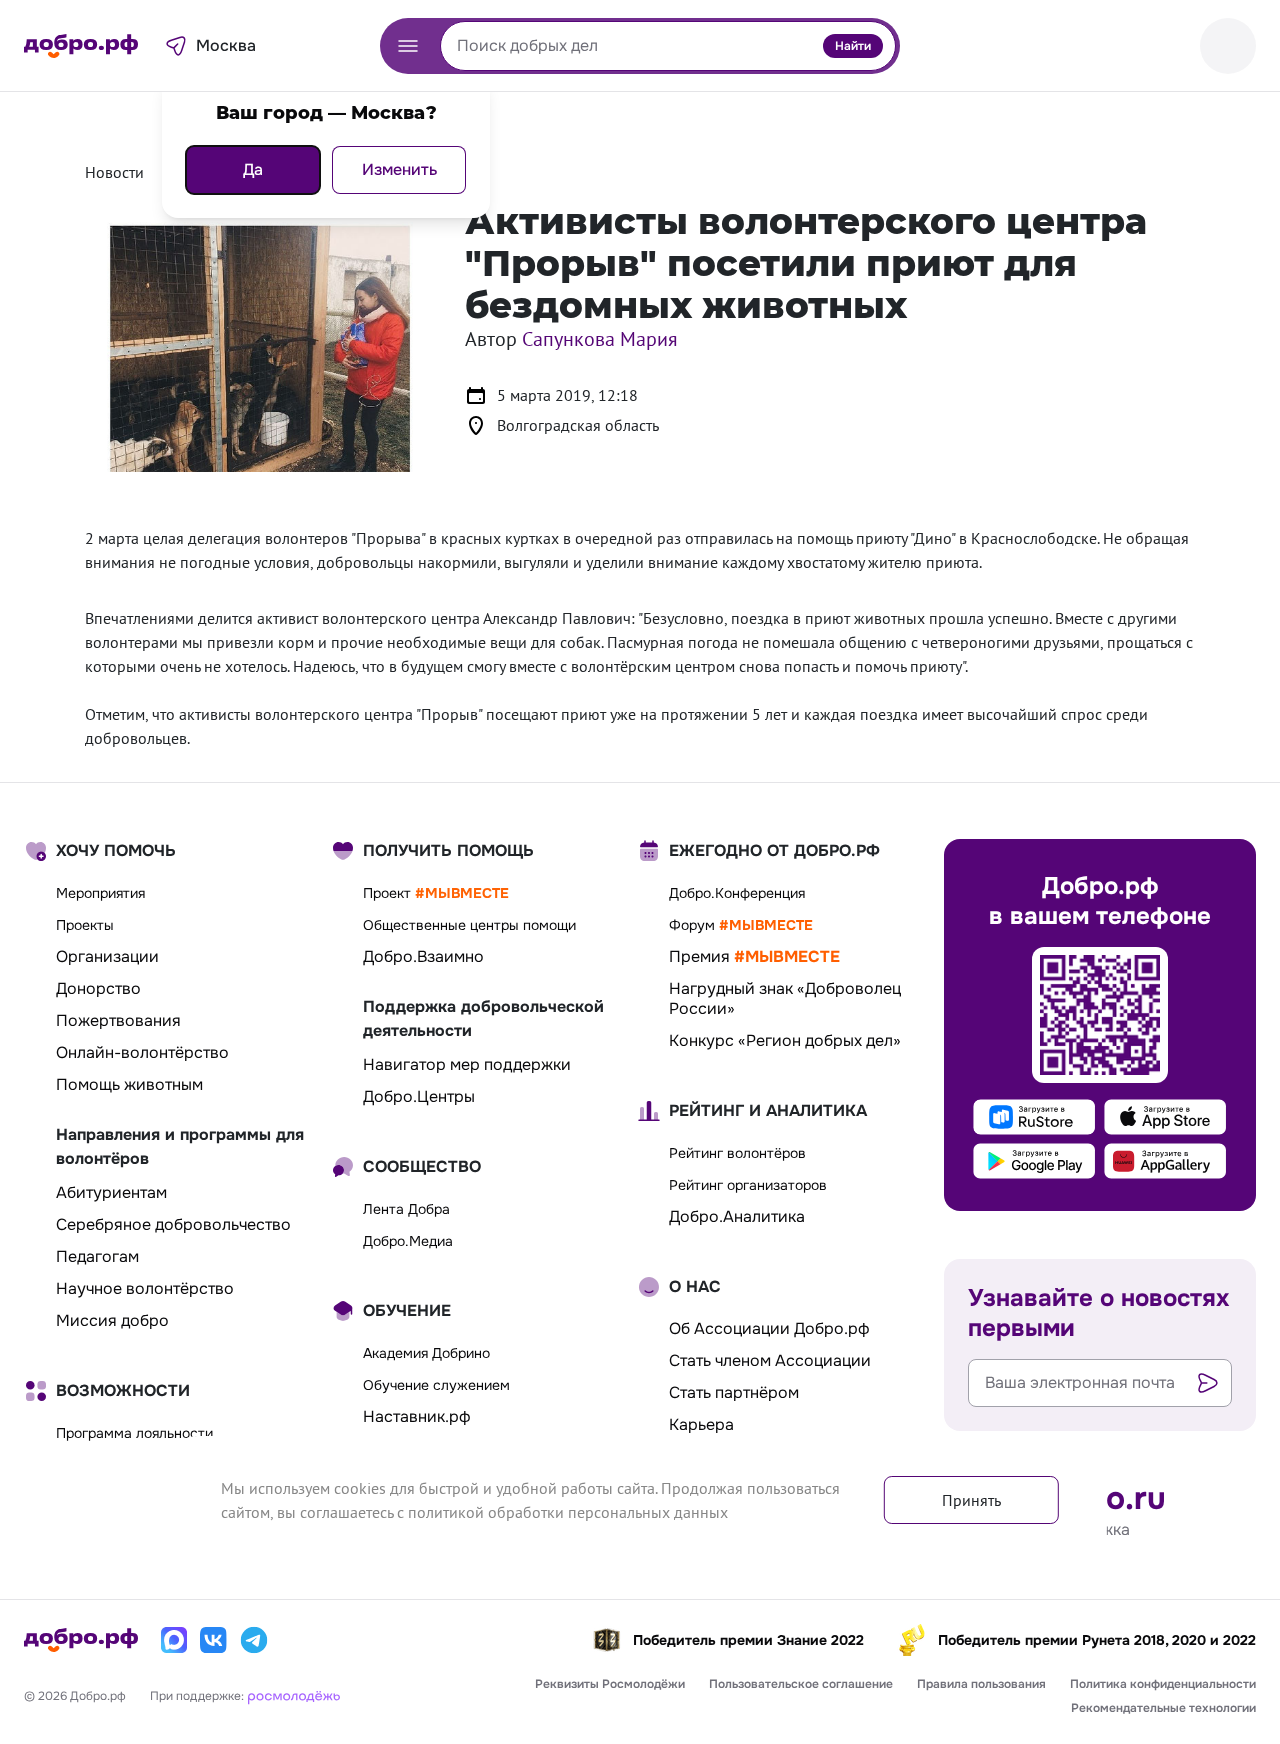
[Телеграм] (254, 1640)
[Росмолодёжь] (294, 1694)
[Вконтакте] (214, 1640)
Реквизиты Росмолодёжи (610, 1684)
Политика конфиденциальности (1163, 1684)
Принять (971, 1500)
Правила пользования (981, 1684)
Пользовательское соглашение (801, 1684)
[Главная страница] (81, 46)
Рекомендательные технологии (1163, 1708)
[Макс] (174, 1640)
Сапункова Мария (600, 339)
